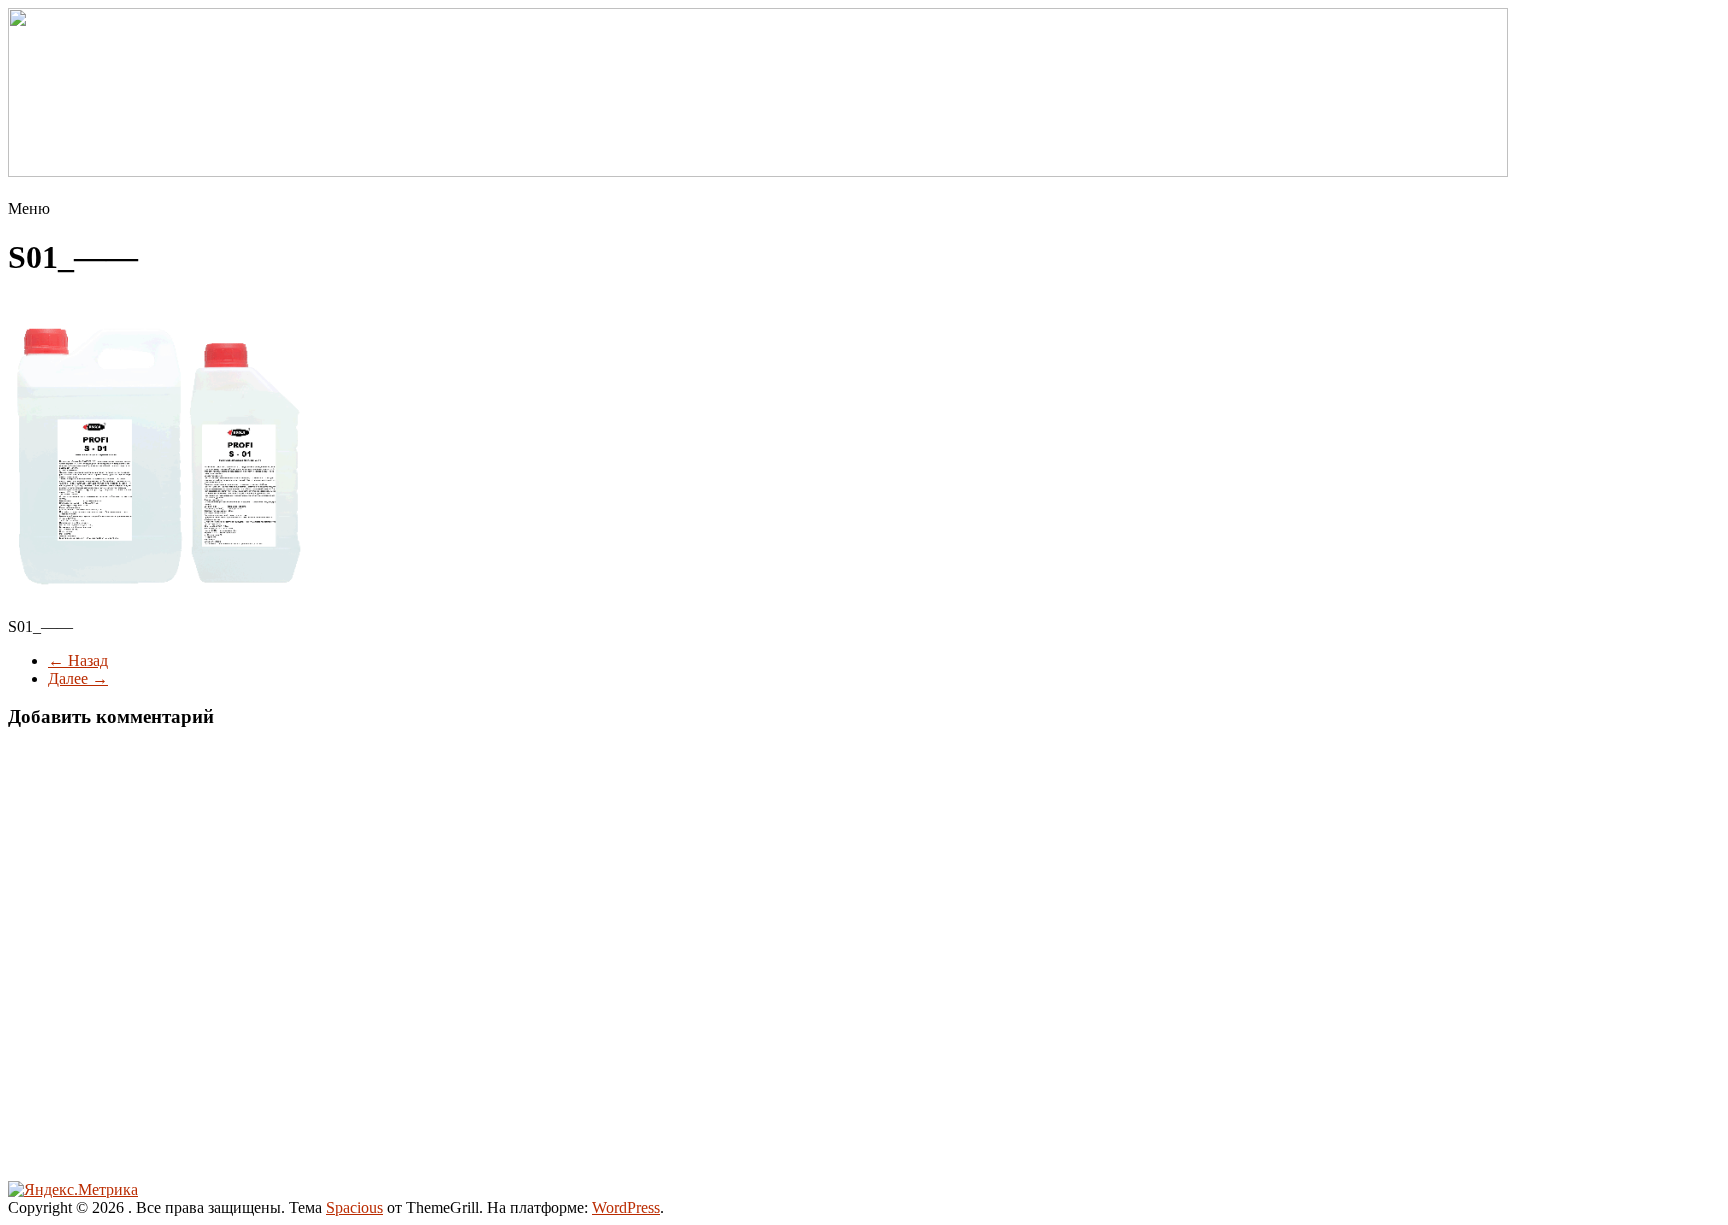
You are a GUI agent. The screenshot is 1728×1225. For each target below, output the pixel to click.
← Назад (78, 660)
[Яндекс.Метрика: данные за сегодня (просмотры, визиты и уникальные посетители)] (73, 1190)
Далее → (78, 678)
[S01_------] (158, 592)
